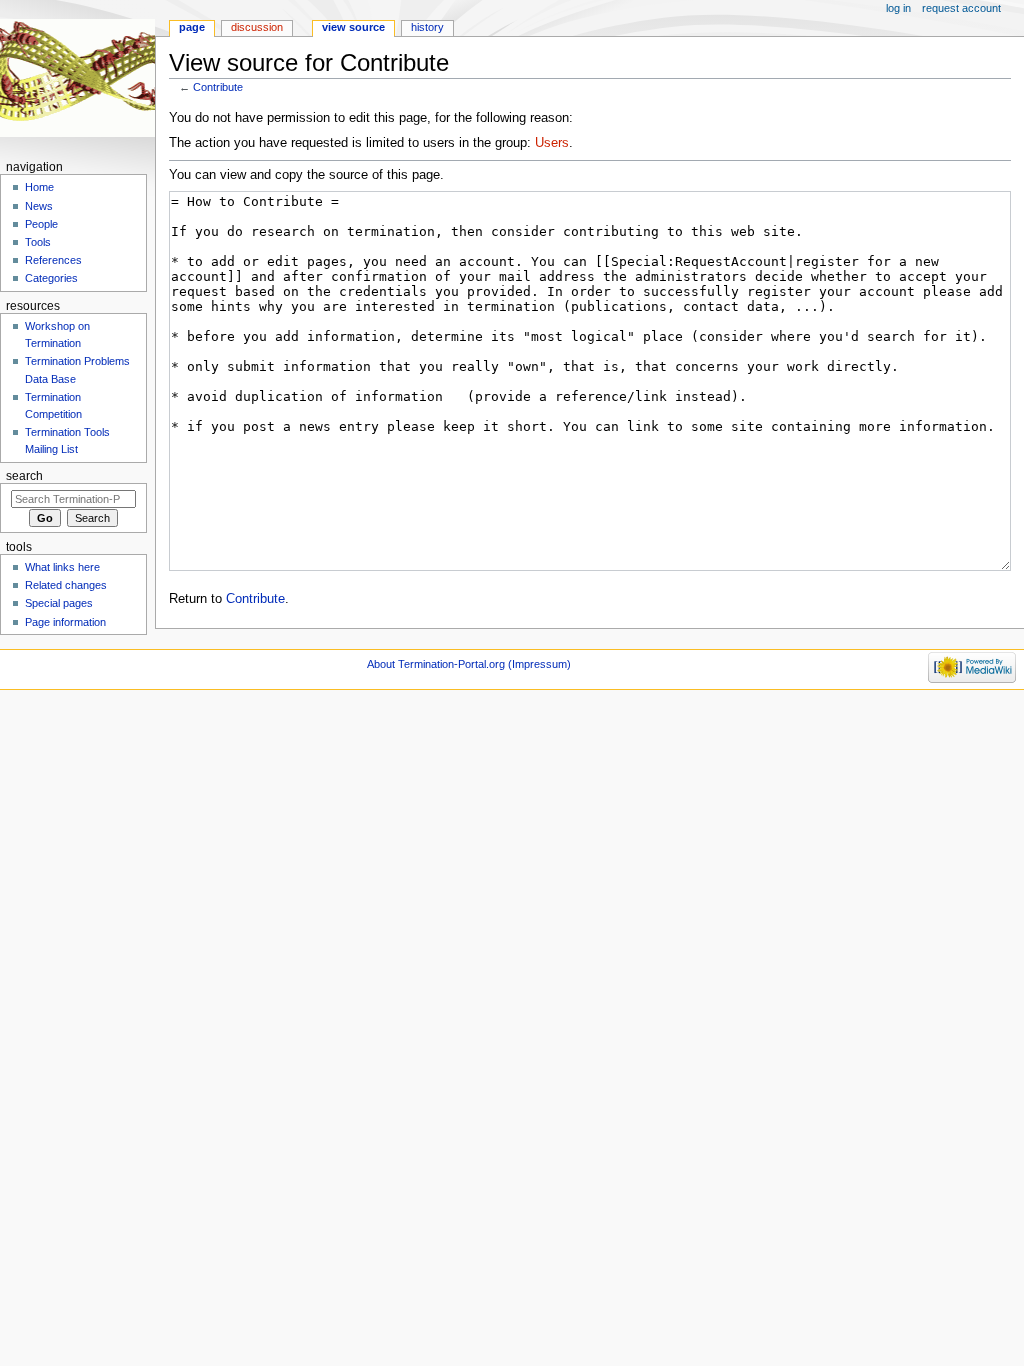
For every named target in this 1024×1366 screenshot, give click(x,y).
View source (353, 27)
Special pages (59, 603)
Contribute (218, 87)
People (41, 224)
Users (552, 143)
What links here (62, 567)
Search (24, 476)
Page (192, 27)
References (53, 260)
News (39, 206)
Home (39, 187)
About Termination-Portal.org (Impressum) (469, 664)
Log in (898, 8)
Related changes (66, 585)
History (427, 27)
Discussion (257, 27)
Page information (65, 622)
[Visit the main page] (77, 77)
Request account (961, 8)
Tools (38, 242)
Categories (51, 278)
